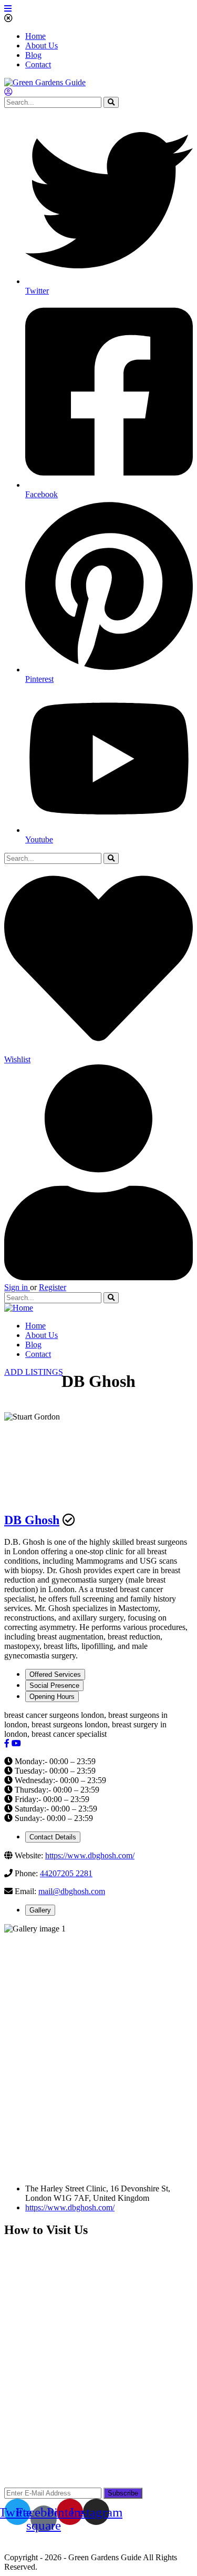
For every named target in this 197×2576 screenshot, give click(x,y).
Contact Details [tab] (53, 1837)
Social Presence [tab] (54, 1686)
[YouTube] (16, 1743)
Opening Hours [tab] (52, 1697)
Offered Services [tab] (55, 1674)
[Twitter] (27, 1743)
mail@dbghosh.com (72, 1891)
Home (35, 36)
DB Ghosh (32, 1520)
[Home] (19, 1308)
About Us (42, 46)
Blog (33, 55)
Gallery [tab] (40, 1910)
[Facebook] (7, 1743)
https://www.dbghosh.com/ (90, 1855)
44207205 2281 (66, 1873)
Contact (38, 64)
